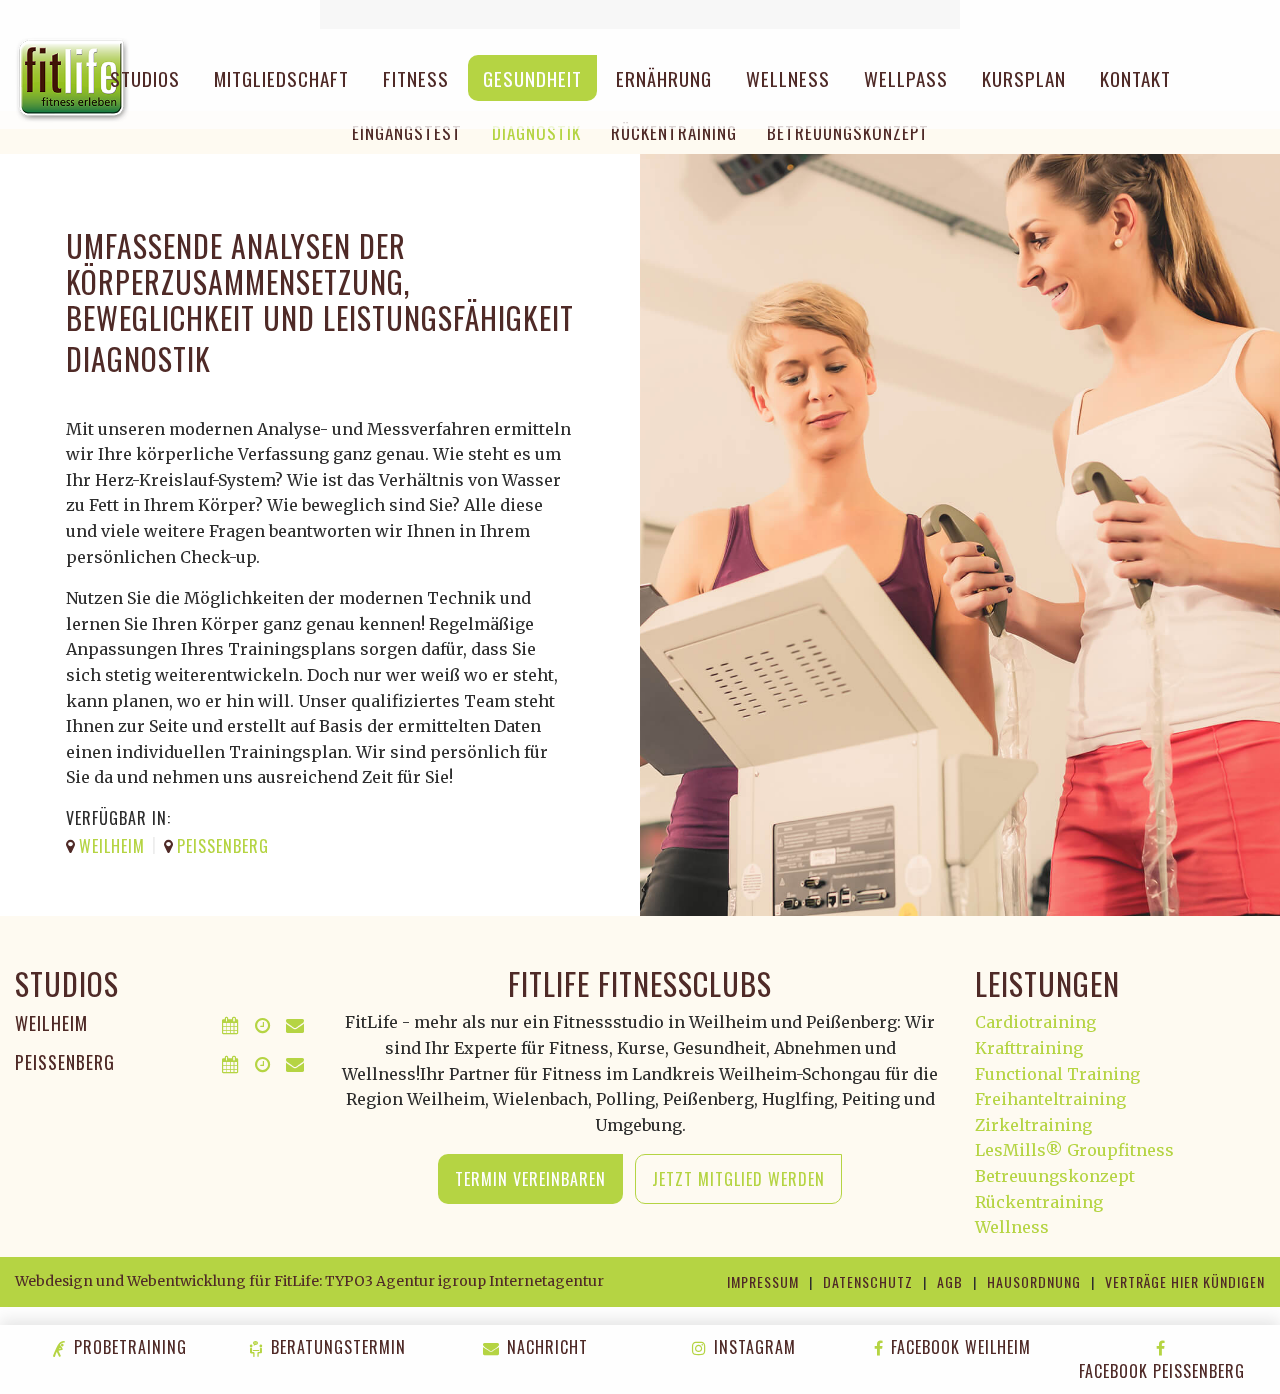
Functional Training (1057, 1074)
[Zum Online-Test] (640, 14)
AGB (950, 1281)
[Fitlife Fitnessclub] (72, 78)
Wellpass (906, 78)
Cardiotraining (1035, 1022)
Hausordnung (1034, 1281)
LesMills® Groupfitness (1074, 1150)
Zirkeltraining (1033, 1125)
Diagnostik (536, 132)
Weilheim (51, 1023)
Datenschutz (868, 1281)
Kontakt (1135, 78)
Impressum (763, 1281)
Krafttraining (1029, 1048)
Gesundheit (532, 78)
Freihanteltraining (1050, 1099)
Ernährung (664, 78)
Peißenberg (65, 1062)
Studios (145, 78)
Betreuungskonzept (848, 132)
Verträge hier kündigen (1185, 1281)
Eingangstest (407, 132)
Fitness (416, 78)
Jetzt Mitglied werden (738, 1179)
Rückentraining (674, 132)
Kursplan (1024, 78)
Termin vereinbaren (530, 1179)
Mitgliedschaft (281, 78)
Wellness (788, 78)
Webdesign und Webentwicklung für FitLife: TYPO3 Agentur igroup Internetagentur (309, 1281)
